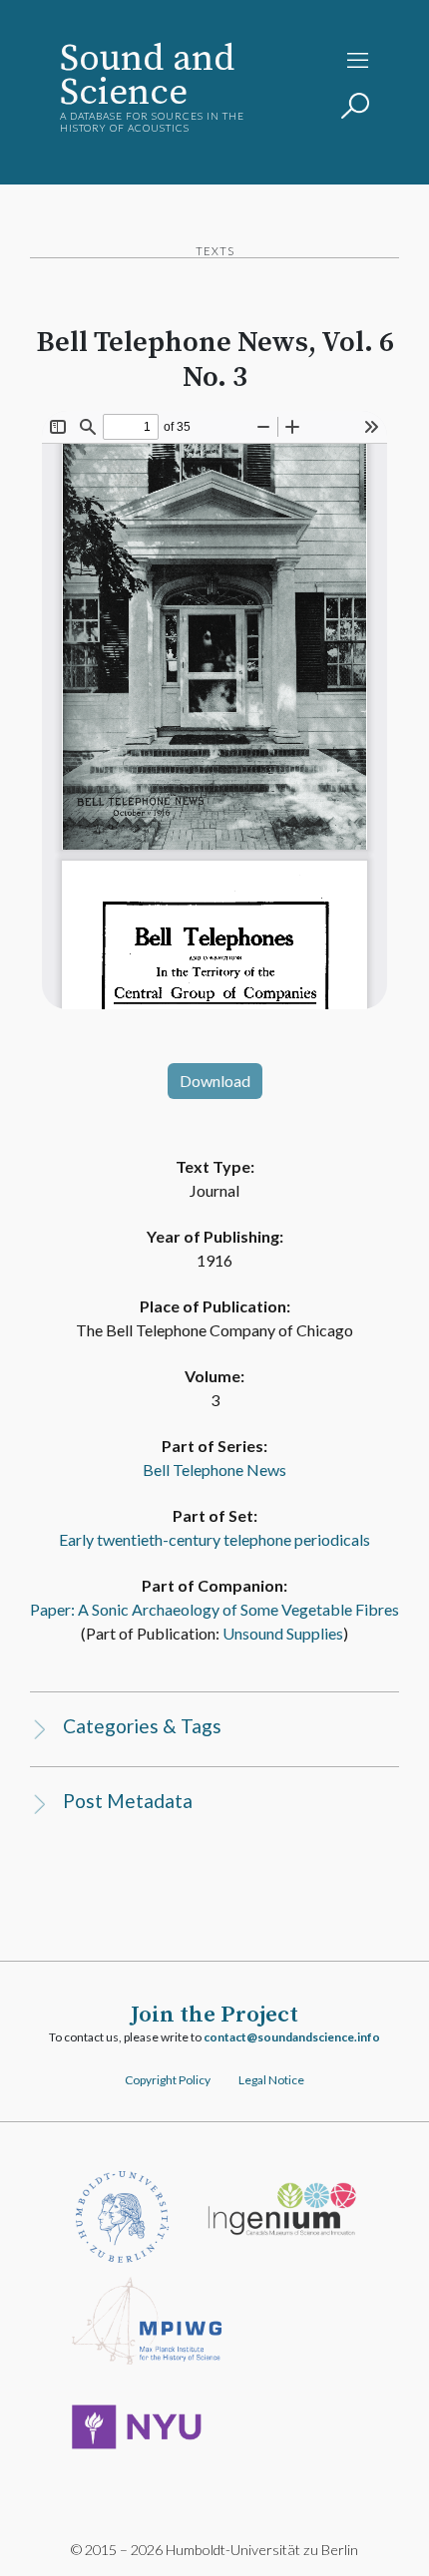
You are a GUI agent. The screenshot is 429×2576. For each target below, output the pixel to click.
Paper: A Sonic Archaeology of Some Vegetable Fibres (214, 1609)
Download (215, 1081)
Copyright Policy (168, 2080)
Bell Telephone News (214, 1470)
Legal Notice (271, 2080)
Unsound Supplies (283, 1633)
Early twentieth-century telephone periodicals (214, 1539)
